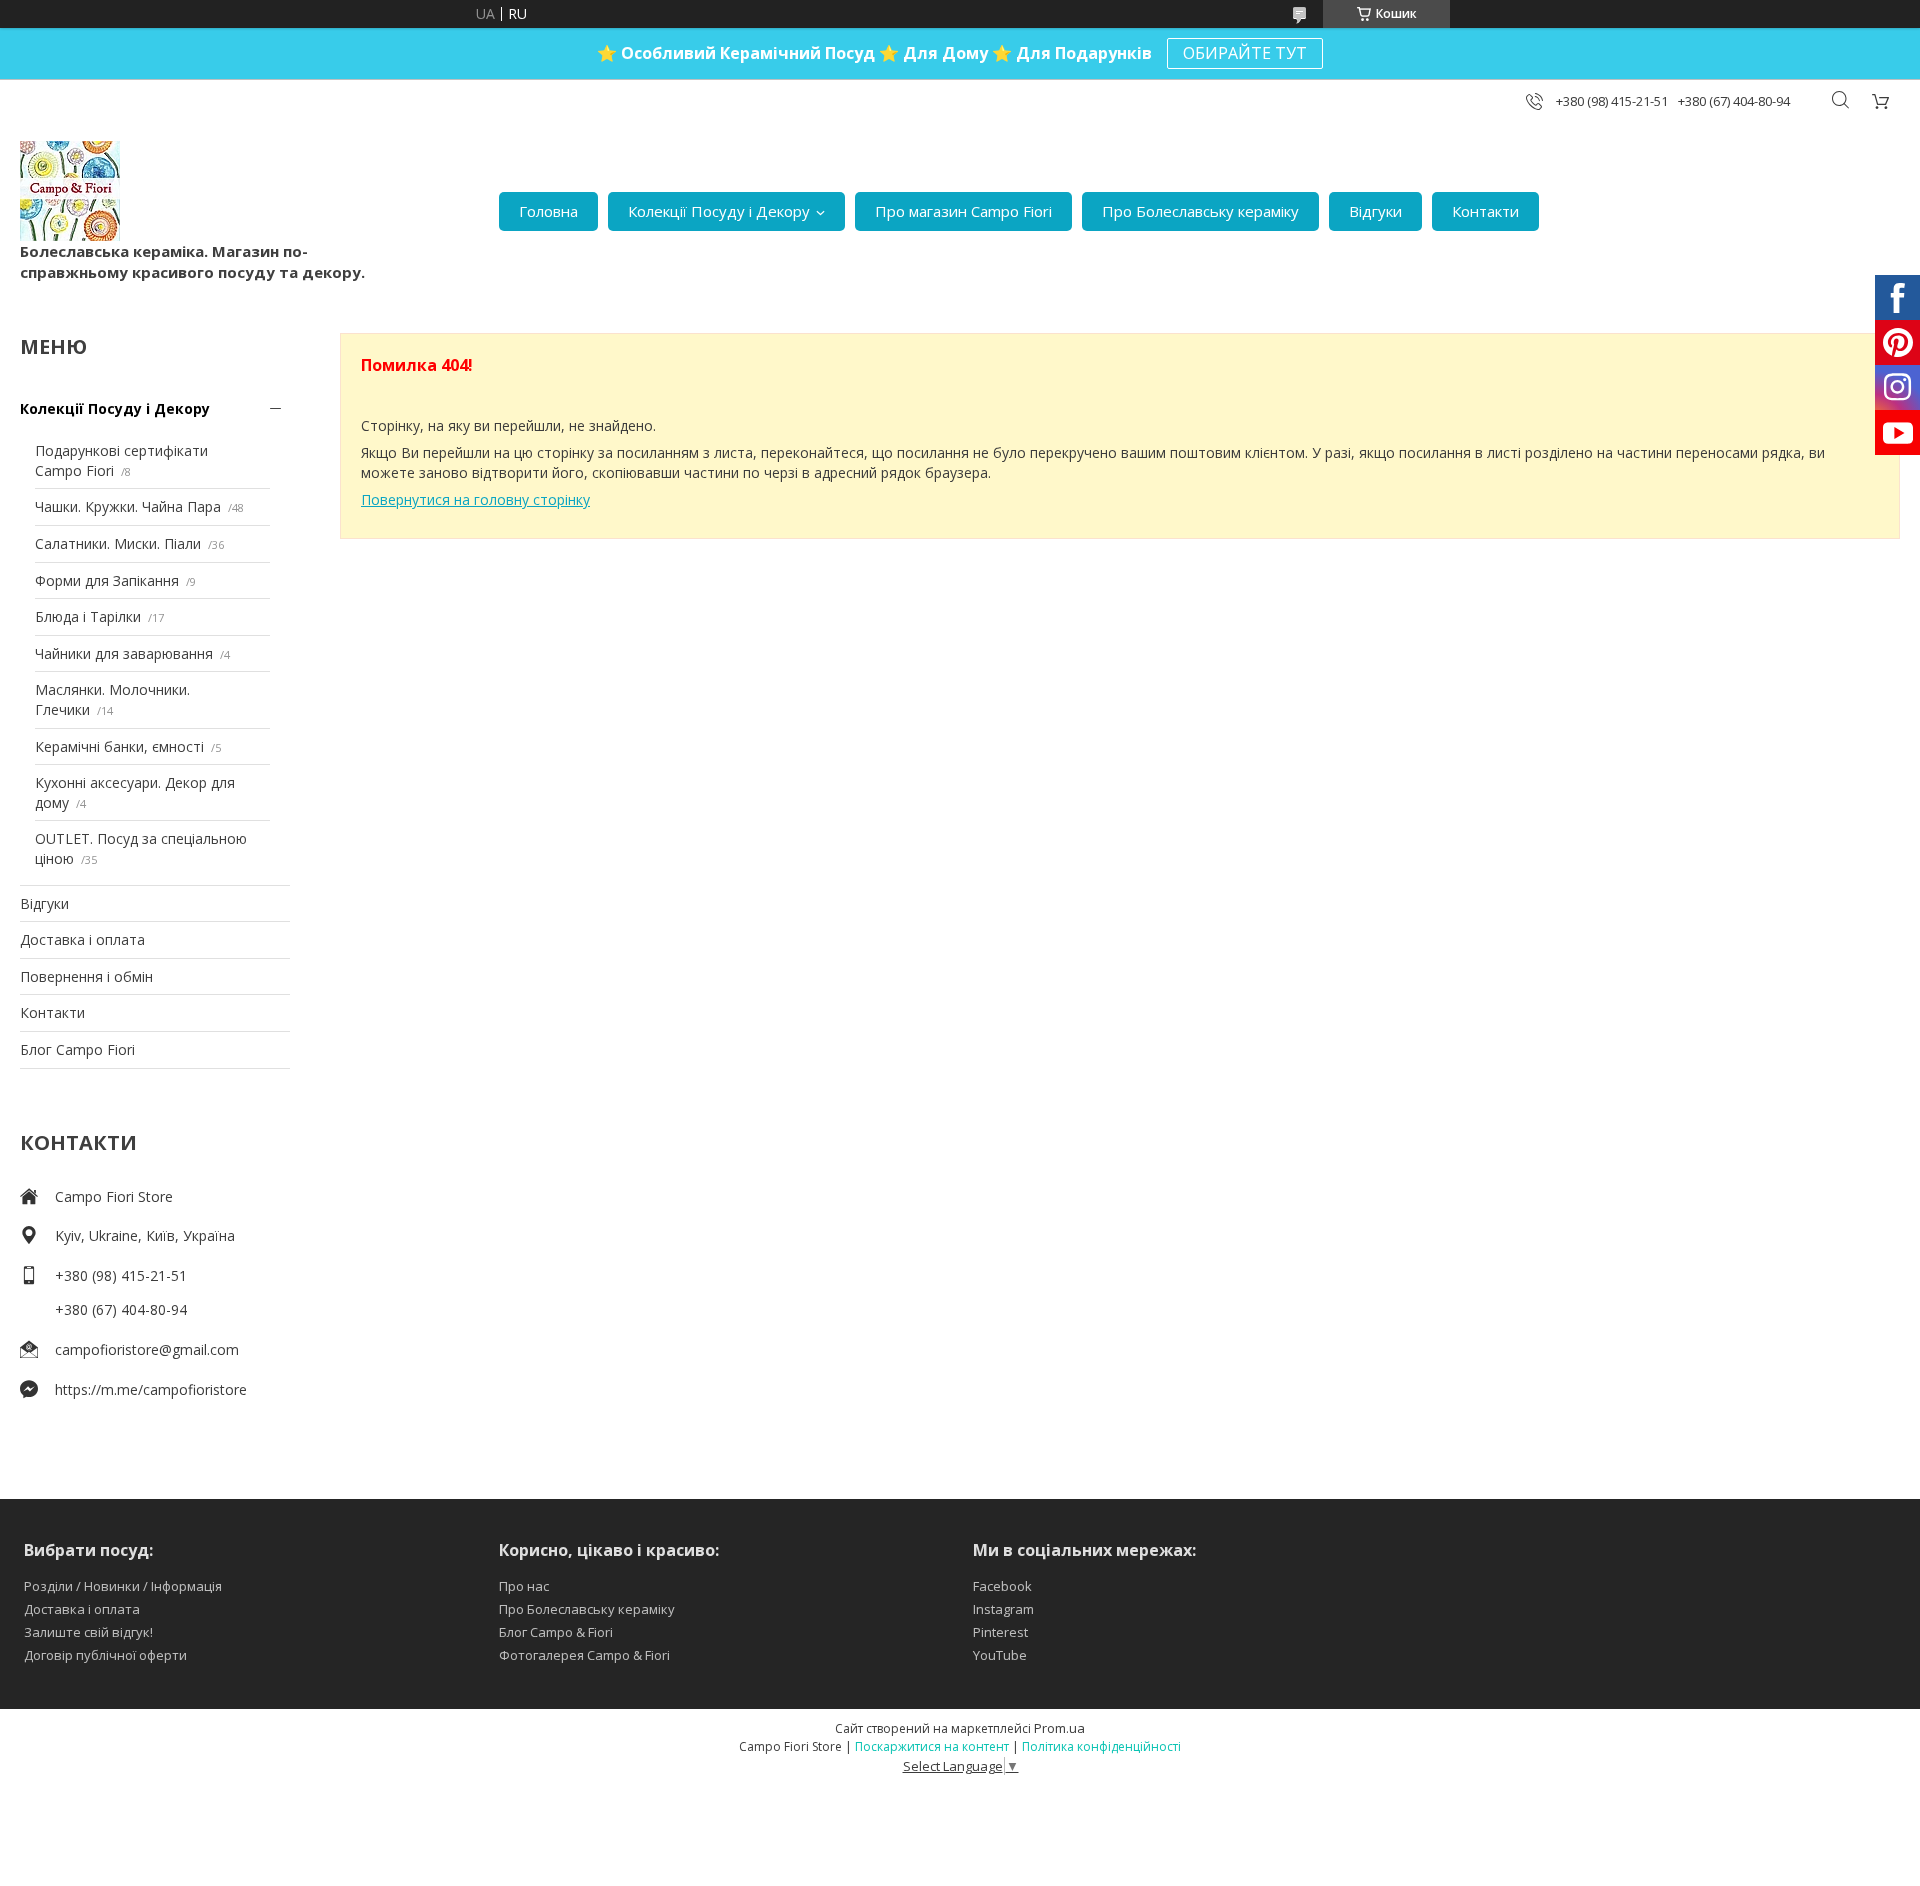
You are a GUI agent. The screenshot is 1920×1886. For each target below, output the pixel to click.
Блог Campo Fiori (77, 1049)
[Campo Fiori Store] (70, 191)
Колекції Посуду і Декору (719, 211)
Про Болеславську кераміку (1200, 211)
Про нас (524, 1586)
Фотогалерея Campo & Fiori (584, 1655)
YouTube (1000, 1655)
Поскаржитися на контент (932, 1746)
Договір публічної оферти (105, 1655)
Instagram (1003, 1609)
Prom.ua (1059, 1728)
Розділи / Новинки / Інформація (123, 1586)
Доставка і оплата (82, 939)
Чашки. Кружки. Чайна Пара (128, 506)
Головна (548, 211)
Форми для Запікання (107, 580)
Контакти (1485, 211)
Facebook (1002, 1586)
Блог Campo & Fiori (556, 1632)
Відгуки (1375, 211)
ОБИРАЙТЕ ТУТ (1245, 53)
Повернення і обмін (86, 976)
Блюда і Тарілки (88, 616)
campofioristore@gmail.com (147, 1349)
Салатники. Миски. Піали (118, 543)
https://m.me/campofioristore (151, 1389)
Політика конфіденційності (1101, 1746)
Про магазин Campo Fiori (963, 211)
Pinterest (1000, 1632)
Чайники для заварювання (124, 653)
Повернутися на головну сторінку (475, 499)
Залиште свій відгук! (88, 1632)
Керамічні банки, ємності (119, 746)
